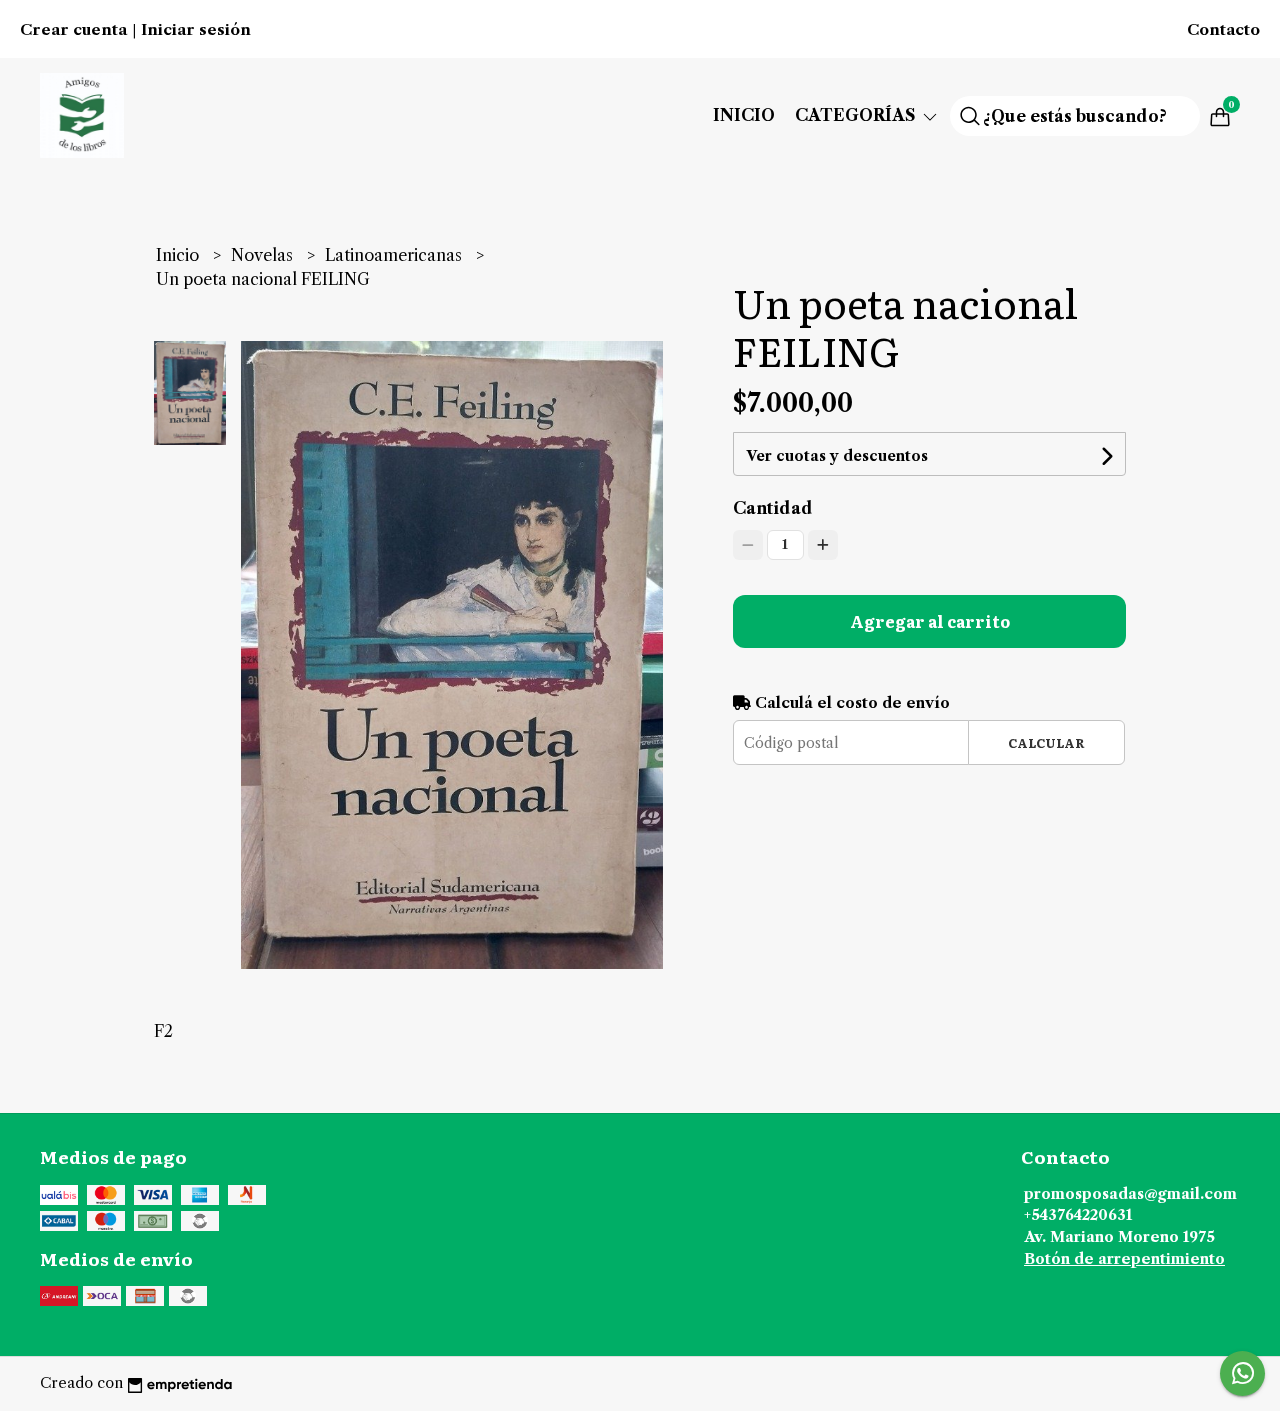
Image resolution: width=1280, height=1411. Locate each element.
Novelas (264, 255)
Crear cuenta (73, 30)
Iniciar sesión (196, 30)
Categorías (857, 115)
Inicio (744, 115)
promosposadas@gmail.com (1130, 1194)
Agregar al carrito (930, 621)
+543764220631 (1078, 1215)
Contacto (1223, 30)
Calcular (1046, 742)
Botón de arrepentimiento (1124, 1259)
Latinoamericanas (395, 255)
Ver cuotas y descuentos (837, 456)
